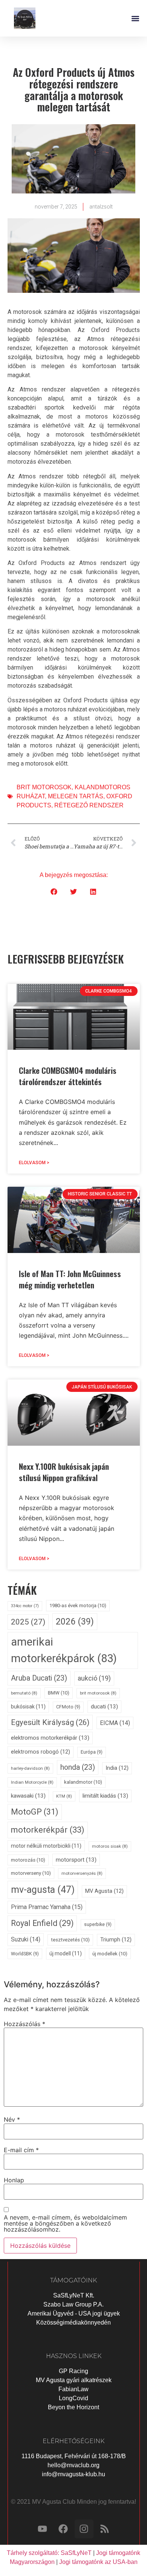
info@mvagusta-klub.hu (73, 2474)
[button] (135, 18)
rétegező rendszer (89, 805)
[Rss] (105, 2529)
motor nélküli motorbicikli (46, 1846)
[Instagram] (84, 2529)
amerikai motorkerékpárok (64, 1650)
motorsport (76, 1860)
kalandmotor (83, 1782)
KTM (64, 1796)
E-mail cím (21, 2150)
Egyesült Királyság (50, 1722)
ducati (104, 1707)
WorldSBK (25, 1954)
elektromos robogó (41, 1752)
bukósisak (28, 1707)
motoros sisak (110, 1846)
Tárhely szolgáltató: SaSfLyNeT (49, 2553)
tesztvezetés (70, 1940)
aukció (94, 1678)
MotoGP (35, 1812)
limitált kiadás (105, 1796)
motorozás (28, 1860)
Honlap (14, 2180)
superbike (98, 1924)
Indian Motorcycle (32, 1782)
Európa (92, 1752)
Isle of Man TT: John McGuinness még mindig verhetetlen (70, 1279)
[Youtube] (43, 2529)
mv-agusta (43, 1890)
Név (12, 2119)
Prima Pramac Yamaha (47, 1907)
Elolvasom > (34, 1163)
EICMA (115, 1723)
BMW (59, 1693)
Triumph (116, 1940)
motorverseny (31, 1873)
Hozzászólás (24, 2024)
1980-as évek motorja (78, 1605)
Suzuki (26, 1939)
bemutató (24, 1693)
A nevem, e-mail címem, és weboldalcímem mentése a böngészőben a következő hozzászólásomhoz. (65, 2223)
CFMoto (68, 1707)
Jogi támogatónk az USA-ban (98, 2562)
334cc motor (25, 1606)
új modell (66, 1953)
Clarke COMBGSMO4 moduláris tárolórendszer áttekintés (68, 1076)
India (117, 1768)
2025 (28, 1622)
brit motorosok (44, 787)
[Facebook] (63, 2529)
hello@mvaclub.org (73, 2465)
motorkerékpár (48, 1830)
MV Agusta (104, 1891)
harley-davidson (30, 1768)
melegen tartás (76, 796)
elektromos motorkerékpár (50, 1738)
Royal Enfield (42, 1923)
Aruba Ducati (39, 1678)
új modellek (110, 1954)
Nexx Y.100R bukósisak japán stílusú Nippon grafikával (64, 1472)
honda (78, 1767)
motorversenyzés (82, 1873)
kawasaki (28, 1796)
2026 (75, 1621)
